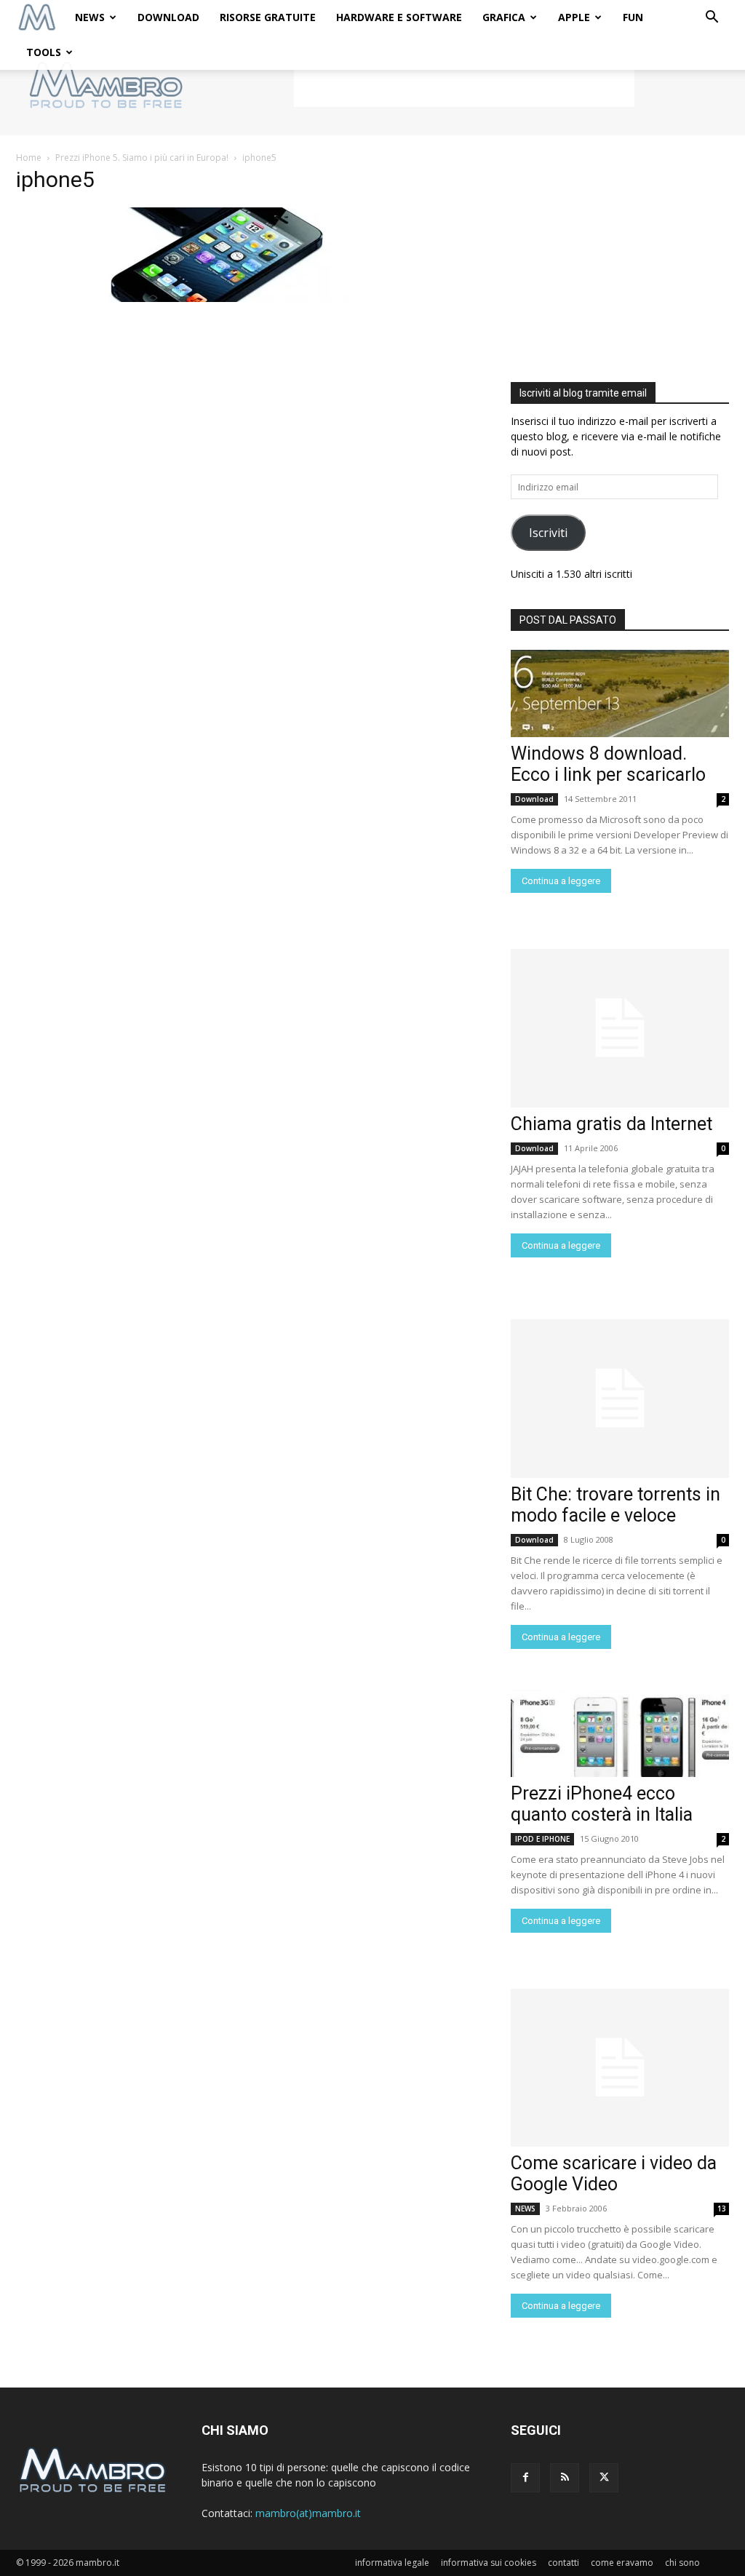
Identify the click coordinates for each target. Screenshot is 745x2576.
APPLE (574, 17)
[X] (604, 2478)
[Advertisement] (464, 85)
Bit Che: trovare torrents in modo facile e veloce (615, 1505)
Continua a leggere (561, 881)
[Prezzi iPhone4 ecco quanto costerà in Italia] (620, 1733)
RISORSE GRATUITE (268, 17)
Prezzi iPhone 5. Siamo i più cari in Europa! (142, 158)
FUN (633, 17)
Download (534, 799)
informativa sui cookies (489, 2563)
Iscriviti (548, 533)
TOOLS (44, 52)
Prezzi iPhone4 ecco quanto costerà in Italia (602, 1804)
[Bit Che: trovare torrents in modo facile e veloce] (620, 1399)
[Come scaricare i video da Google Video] (620, 2068)
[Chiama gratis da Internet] (620, 1028)
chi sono (682, 2563)
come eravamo (622, 2563)
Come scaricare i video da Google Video (614, 2174)
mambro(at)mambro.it (308, 2513)
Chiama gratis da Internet (611, 1124)
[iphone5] (209, 298)
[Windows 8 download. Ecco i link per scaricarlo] (620, 693)
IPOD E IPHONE (542, 1839)
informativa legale (392, 2563)
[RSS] (565, 2478)
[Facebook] (525, 2478)
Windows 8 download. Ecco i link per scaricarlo (608, 764)
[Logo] (37, 18)
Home (29, 158)
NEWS (90, 17)
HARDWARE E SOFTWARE (399, 17)
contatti (563, 2563)
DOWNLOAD (168, 17)
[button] (712, 19)
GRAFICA (504, 17)
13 (722, 2209)
